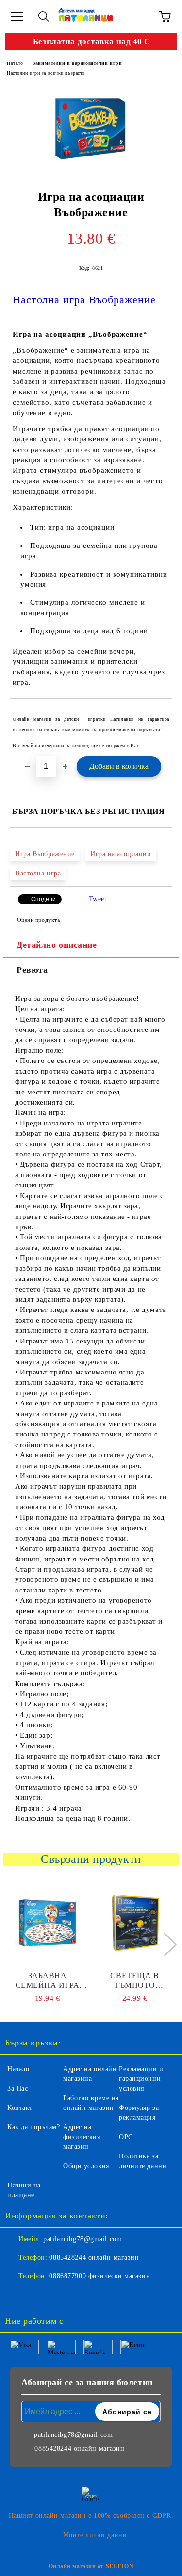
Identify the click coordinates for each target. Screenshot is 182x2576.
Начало (15, 63)
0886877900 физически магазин (99, 2276)
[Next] (165, 1944)
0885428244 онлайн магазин (94, 2257)
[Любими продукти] (138, 16)
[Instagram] (39, 2295)
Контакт (20, 2108)
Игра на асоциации (121, 854)
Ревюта (32, 970)
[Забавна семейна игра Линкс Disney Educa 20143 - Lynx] (47, 1922)
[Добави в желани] (158, 715)
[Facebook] (17, 2295)
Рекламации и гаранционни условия (141, 2079)
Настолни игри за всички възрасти (46, 73)
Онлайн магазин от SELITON (91, 2566)
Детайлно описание (57, 945)
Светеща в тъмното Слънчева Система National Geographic (135, 1981)
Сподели (43, 899)
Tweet (98, 899)
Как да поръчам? (33, 2127)
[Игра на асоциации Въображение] (90, 129)
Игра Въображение (45, 854)
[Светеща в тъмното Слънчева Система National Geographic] (135, 1922)
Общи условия (86, 2166)
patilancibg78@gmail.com (83, 2239)
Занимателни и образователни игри (77, 63)
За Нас (17, 2088)
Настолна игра (38, 873)
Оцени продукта (38, 920)
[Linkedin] (60, 2295)
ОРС (126, 2137)
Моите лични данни (95, 2535)
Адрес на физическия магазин (82, 2137)
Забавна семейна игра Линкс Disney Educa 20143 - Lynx (48, 1981)
